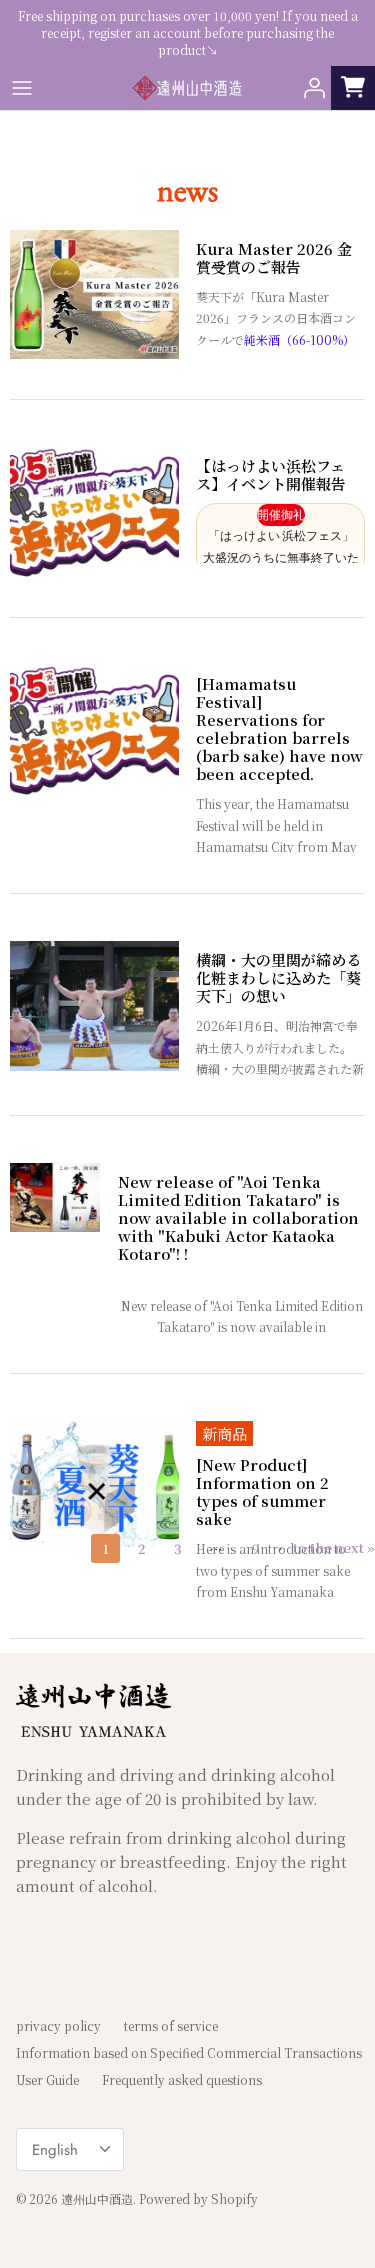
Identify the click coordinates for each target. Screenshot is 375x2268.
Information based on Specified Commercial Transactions (189, 2052)
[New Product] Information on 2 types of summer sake (262, 1492)
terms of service (171, 2025)
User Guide (47, 2079)
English (55, 2150)
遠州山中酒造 (97, 2198)
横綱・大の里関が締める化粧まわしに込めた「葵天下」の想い (278, 978)
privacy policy (58, 2025)
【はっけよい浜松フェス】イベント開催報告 (271, 475)
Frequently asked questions (182, 2079)
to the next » (334, 1547)
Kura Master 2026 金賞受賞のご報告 (274, 258)
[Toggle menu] (22, 88)
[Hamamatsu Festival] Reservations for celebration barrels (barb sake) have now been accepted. (279, 729)
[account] (309, 88)
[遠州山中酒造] (188, 88)
